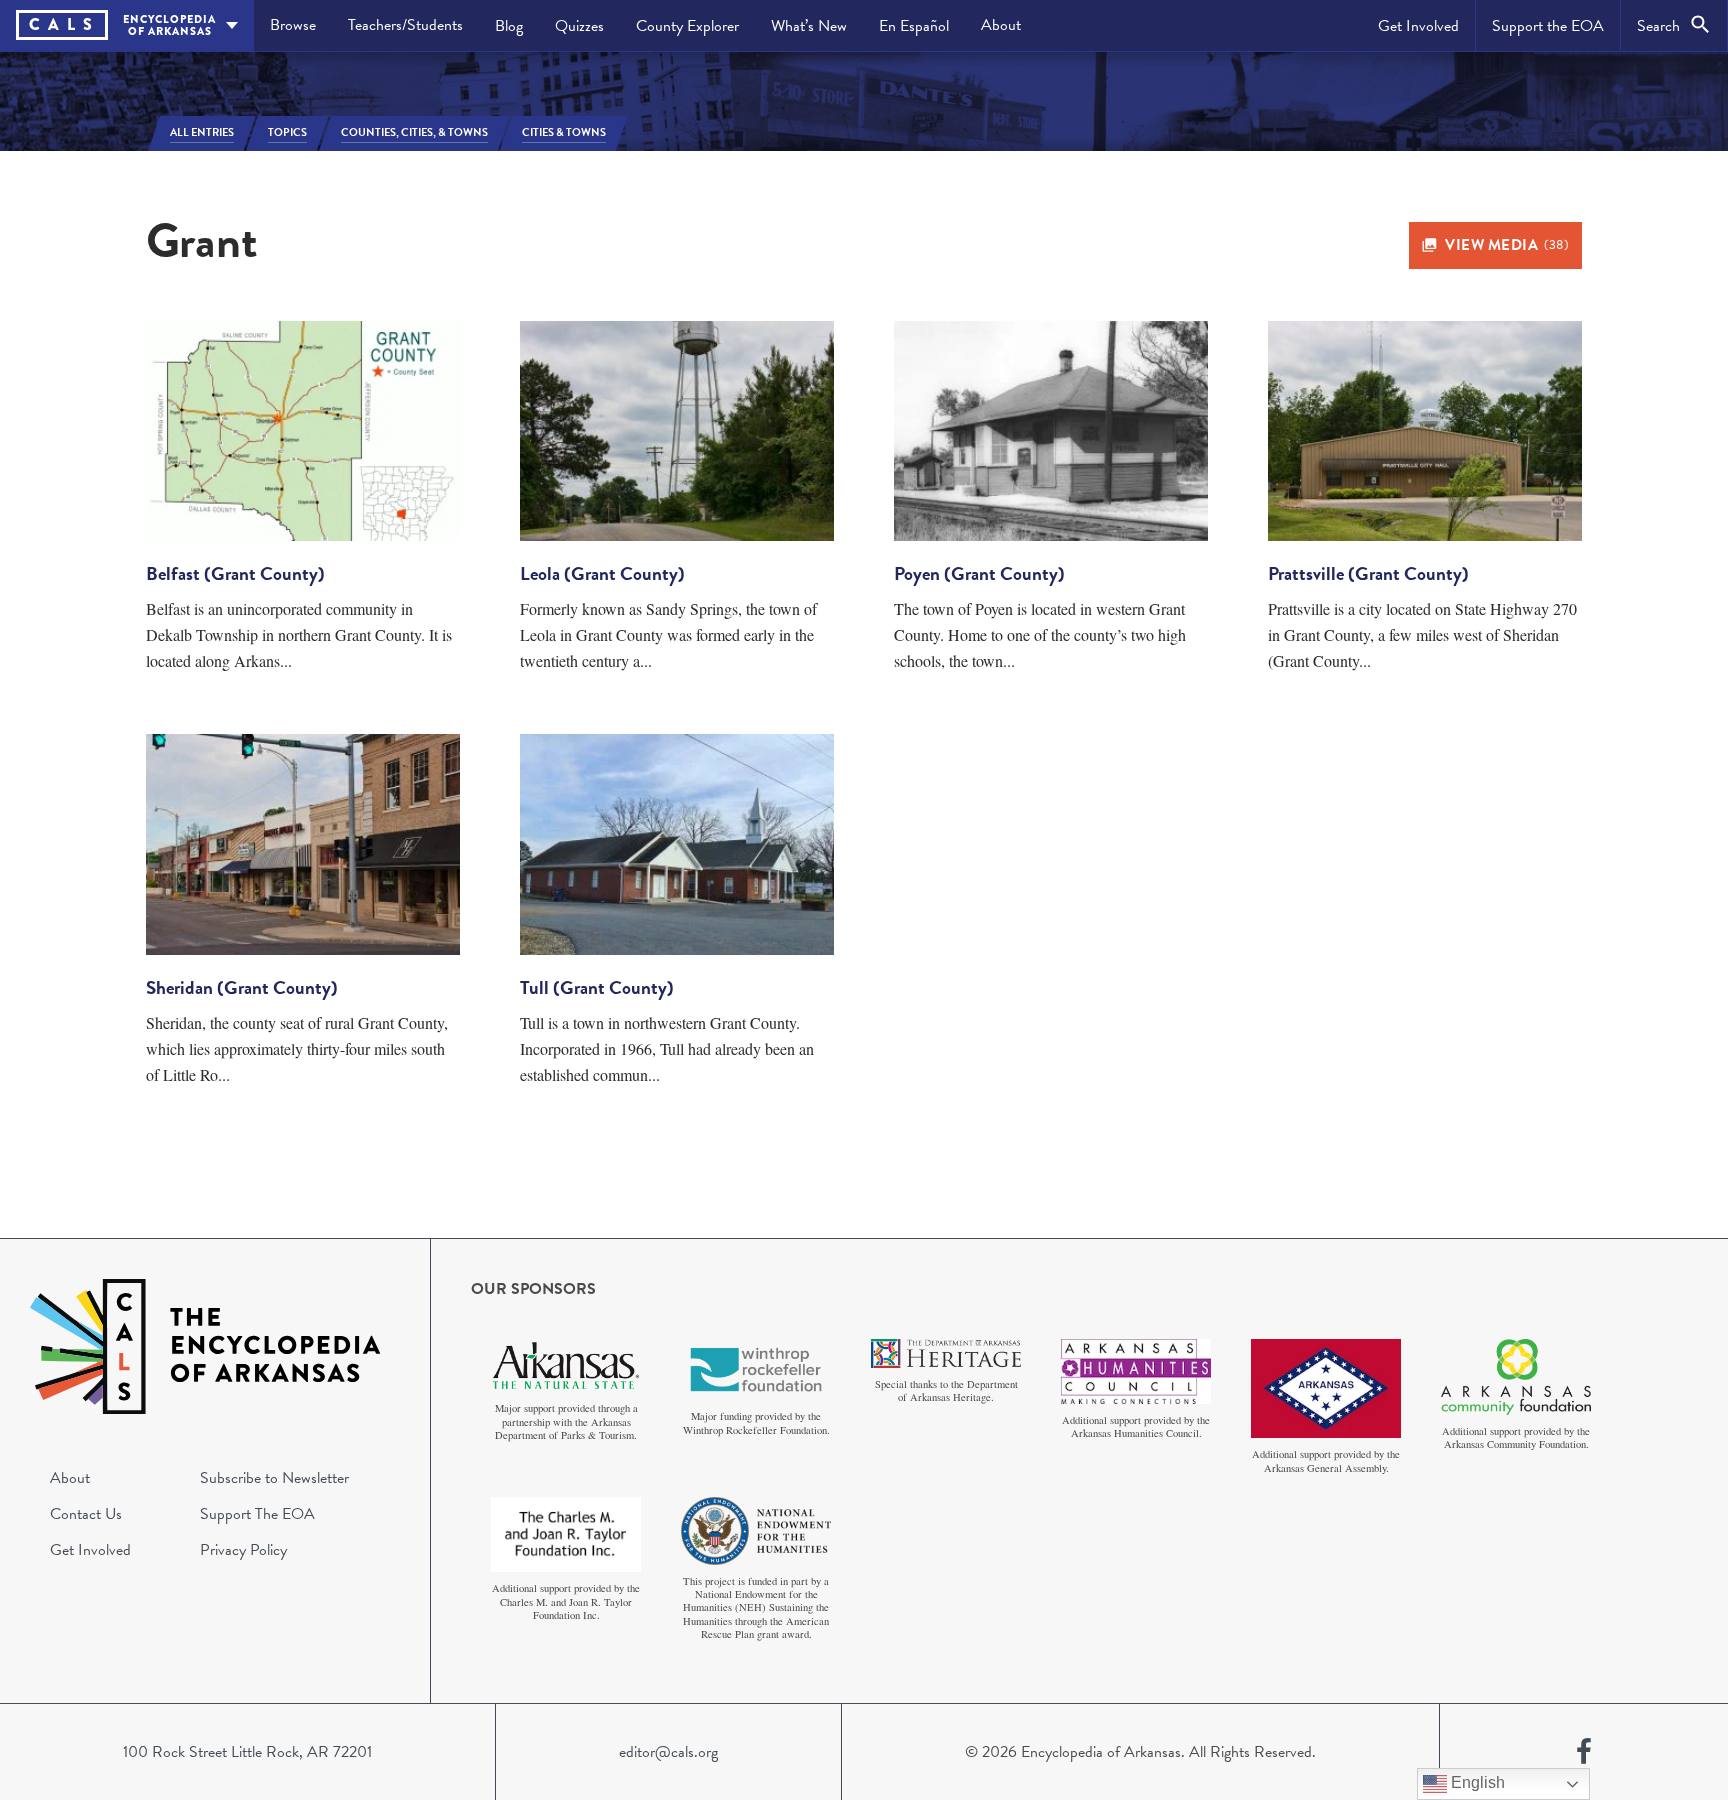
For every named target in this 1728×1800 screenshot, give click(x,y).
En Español (914, 26)
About (1001, 25)
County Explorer (687, 26)
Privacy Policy (243, 1550)
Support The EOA (257, 1514)
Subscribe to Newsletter (274, 1478)
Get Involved (1418, 26)
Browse (293, 25)
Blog (509, 26)
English (1476, 1782)
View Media (1506, 245)
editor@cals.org (668, 1752)
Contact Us (86, 1514)
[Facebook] (1584, 1752)
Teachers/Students (405, 25)
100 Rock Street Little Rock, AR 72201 (247, 1752)
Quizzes (579, 26)
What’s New (809, 26)
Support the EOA (1548, 26)
